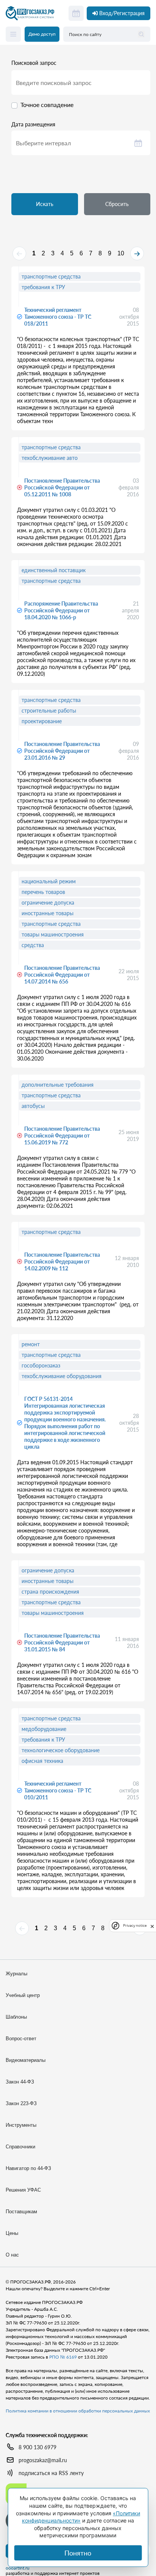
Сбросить (117, 204)
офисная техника (42, 1761)
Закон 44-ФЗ (20, 2082)
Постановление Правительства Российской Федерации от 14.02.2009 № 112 (62, 1261)
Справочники (20, 2147)
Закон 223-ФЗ (21, 2103)
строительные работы (49, 710)
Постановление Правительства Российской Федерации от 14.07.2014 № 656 (62, 975)
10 (121, 253)
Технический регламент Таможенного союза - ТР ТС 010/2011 (58, 1790)
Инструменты (21, 2125)
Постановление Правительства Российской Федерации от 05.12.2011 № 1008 (62, 487)
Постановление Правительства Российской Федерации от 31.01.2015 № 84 (62, 1642)
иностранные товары (48, 913)
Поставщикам (21, 2212)
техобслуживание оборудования (62, 1376)
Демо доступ (42, 34)
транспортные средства (51, 276)
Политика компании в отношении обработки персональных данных (78, 2411)
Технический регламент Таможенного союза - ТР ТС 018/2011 (58, 317)
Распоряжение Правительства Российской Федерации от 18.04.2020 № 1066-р (61, 610)
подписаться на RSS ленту (51, 2473)
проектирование (42, 721)
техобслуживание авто (50, 458)
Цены (12, 2233)
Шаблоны (16, 2017)
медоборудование (44, 1729)
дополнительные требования (58, 1085)
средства (33, 945)
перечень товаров (43, 892)
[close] (152, 1926)
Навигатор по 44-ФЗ (28, 2168)
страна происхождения (50, 1592)
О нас (12, 2255)
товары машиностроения (53, 934)
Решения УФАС (23, 2190)
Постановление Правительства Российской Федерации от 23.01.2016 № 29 (62, 751)
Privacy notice (135, 1925)
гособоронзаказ (41, 1365)
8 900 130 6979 (37, 2447)
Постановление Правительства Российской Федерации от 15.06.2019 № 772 (62, 1135)
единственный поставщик (54, 570)
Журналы (16, 1974)
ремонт (31, 1344)
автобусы (33, 1106)
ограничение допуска (48, 902)
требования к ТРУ (43, 287)
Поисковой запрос (34, 63)
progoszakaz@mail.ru (43, 2460)
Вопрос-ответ (21, 2039)
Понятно (78, 2553)
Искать (45, 204)
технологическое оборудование (61, 1750)
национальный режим (49, 881)
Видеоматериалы (26, 2060)
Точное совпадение (47, 105)
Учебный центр (23, 1995)
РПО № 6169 (63, 2357)
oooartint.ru (18, 2568)
